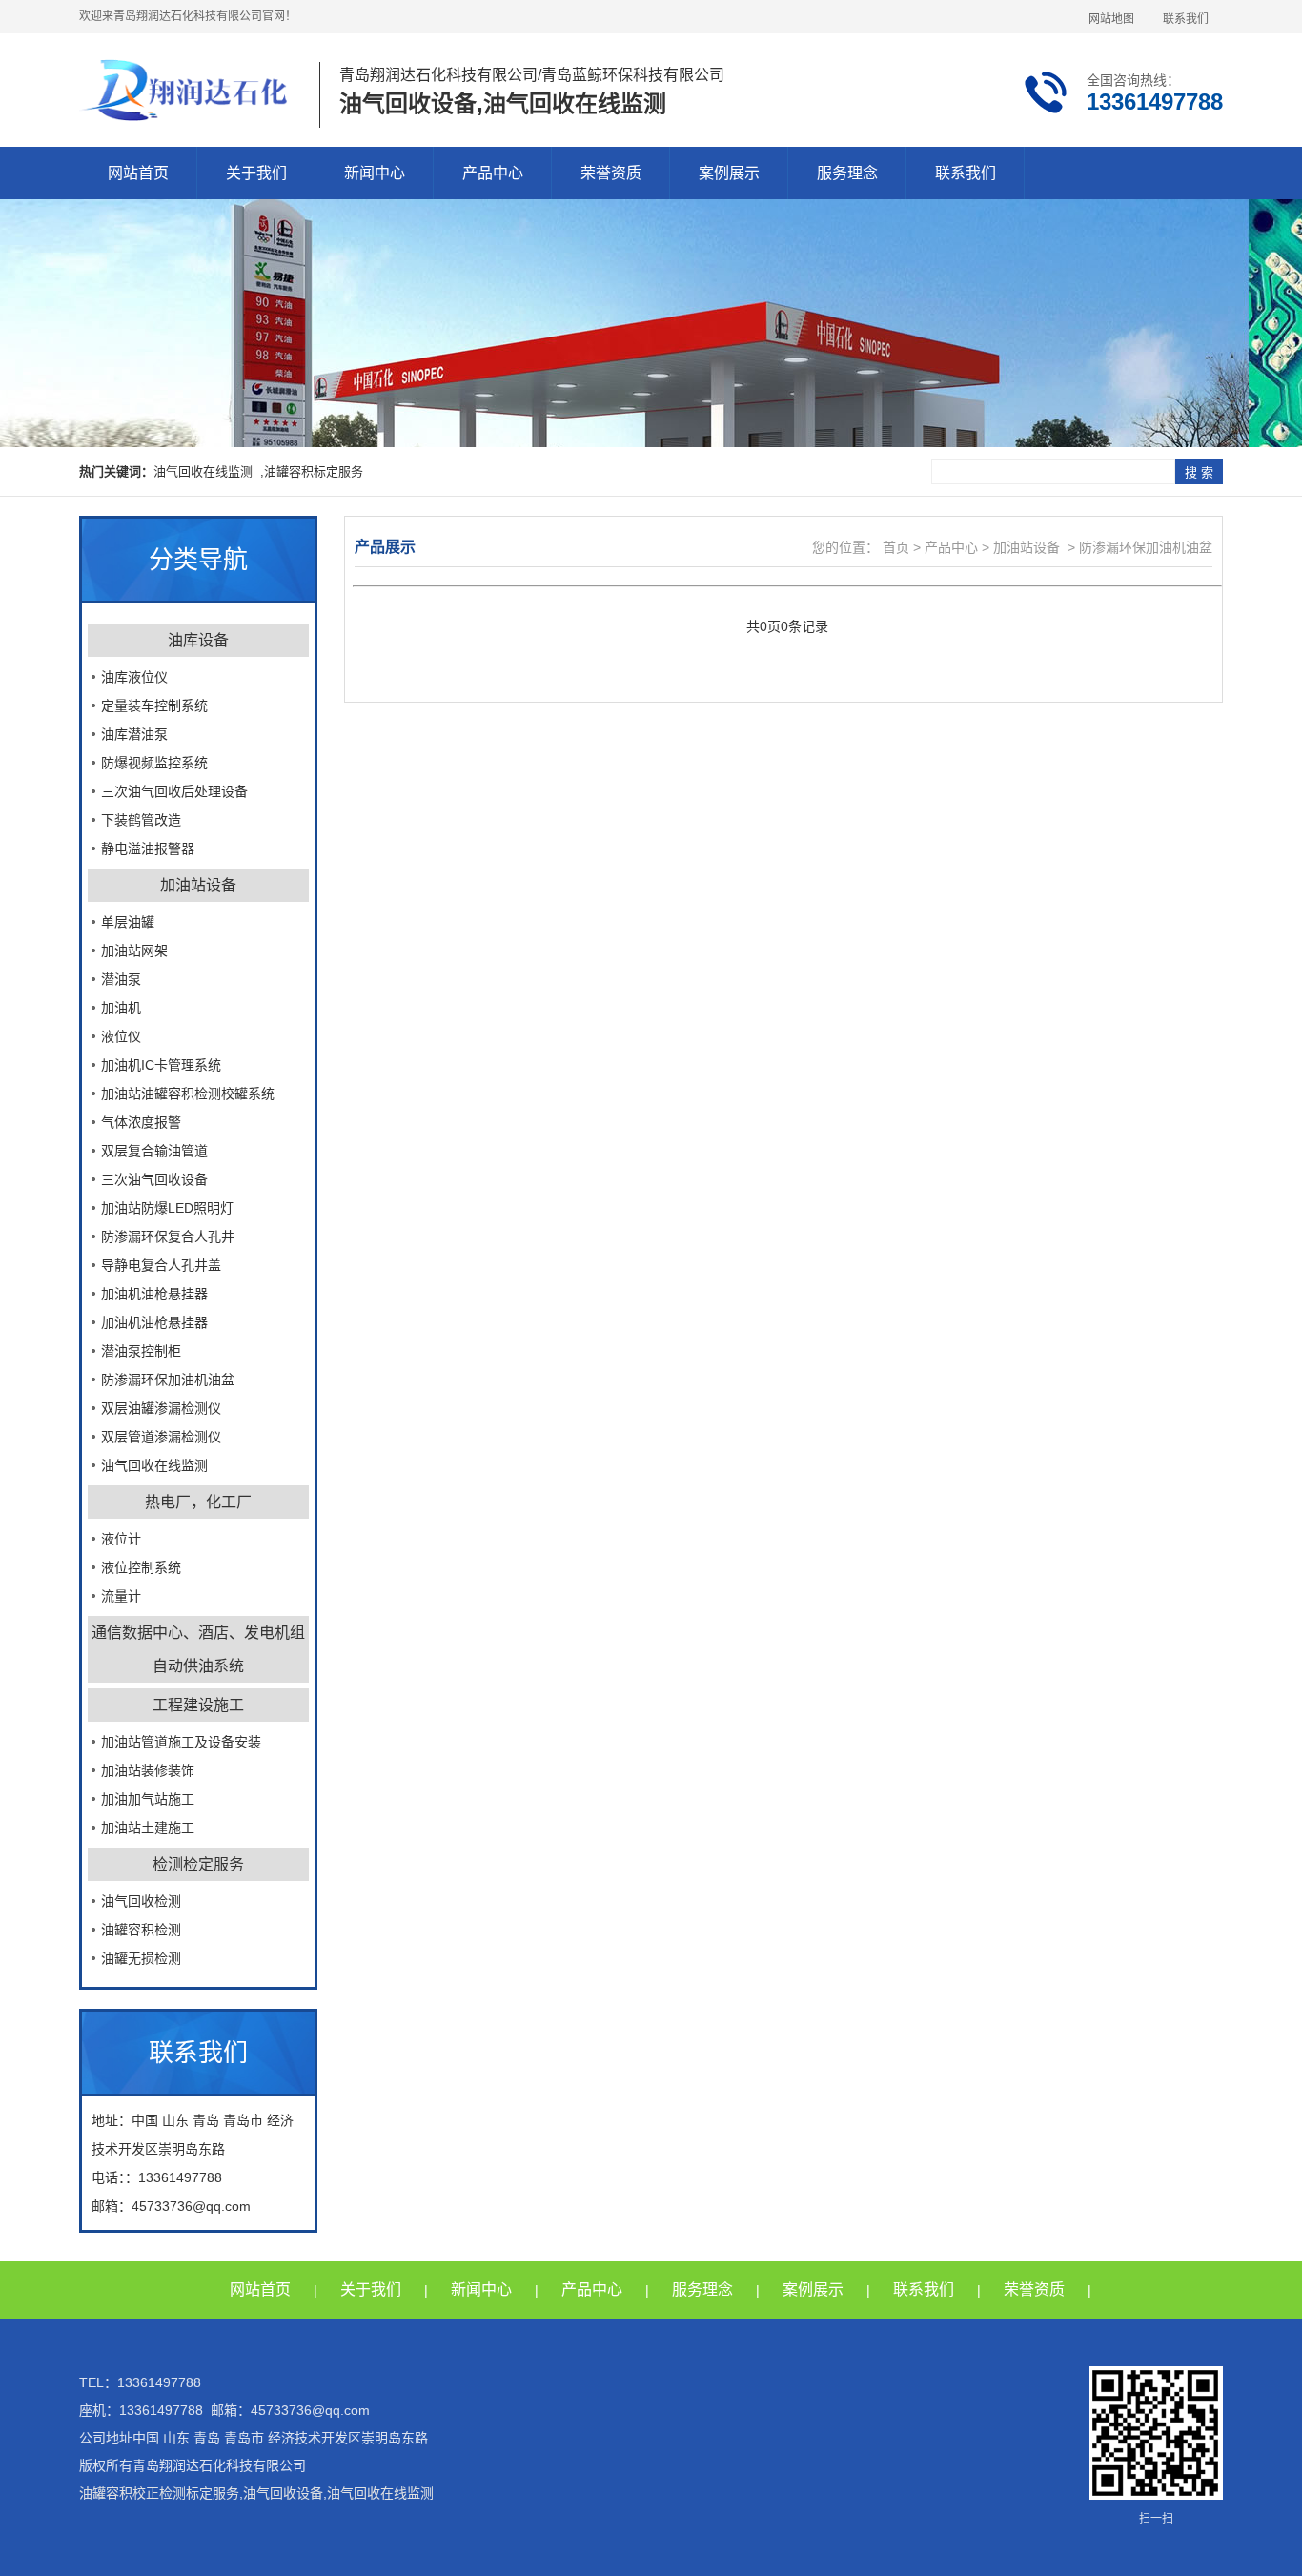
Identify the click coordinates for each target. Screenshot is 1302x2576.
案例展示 (729, 173)
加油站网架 (134, 951)
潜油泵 (121, 979)
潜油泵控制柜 (141, 1351)
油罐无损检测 (141, 1958)
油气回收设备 (283, 2493)
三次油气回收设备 (154, 1179)
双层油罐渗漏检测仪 (161, 1408)
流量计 (121, 1596)
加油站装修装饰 (148, 1770)
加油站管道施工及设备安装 (181, 1742)
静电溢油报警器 (148, 848)
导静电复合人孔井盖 (161, 1265)
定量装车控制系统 (154, 705)
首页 (894, 547)
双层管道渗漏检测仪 (161, 1437)
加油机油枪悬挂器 (154, 1294)
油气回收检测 (141, 1901)
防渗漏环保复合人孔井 (168, 1237)
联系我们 (1186, 19)
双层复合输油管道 (154, 1151)
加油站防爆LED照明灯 (167, 1208)
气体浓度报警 (141, 1122)
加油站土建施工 (148, 1828)
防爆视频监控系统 (154, 763)
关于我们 (256, 173)
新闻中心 (375, 173)
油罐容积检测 (141, 1930)
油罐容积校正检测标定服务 (159, 2493)
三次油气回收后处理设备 (174, 791)
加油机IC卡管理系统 (161, 1065)
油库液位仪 (134, 677)
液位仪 (121, 1036)
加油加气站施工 (148, 1799)
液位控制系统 (141, 1567)
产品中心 (493, 173)
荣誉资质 (611, 173)
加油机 (121, 1008)
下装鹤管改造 (141, 820)
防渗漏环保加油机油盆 (168, 1380)
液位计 (121, 1539)
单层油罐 (128, 922)
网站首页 (138, 173)
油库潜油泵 (134, 734)
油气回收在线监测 (154, 1465)
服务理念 (847, 173)
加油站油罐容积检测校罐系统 (188, 1094)
